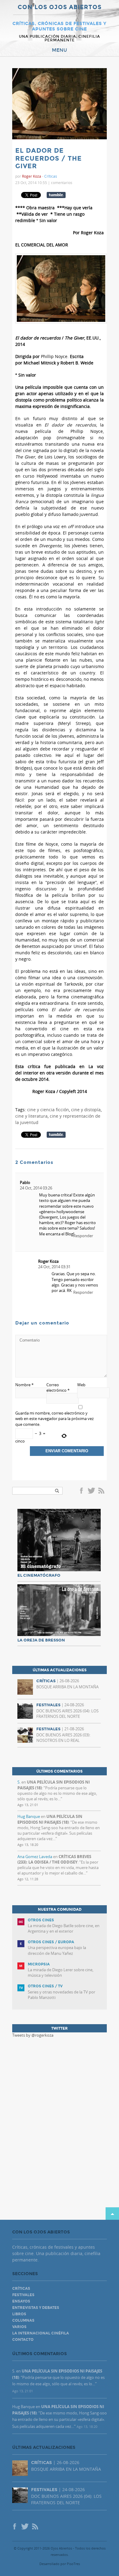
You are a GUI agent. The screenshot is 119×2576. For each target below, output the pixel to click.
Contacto (23, 2340)
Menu (60, 50)
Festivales (23, 2295)
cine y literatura (31, 1116)
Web (81, 1385)
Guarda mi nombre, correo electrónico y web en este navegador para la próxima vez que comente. (54, 1419)
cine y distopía (86, 1110)
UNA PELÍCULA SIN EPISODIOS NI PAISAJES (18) (50, 1819)
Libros (19, 2314)
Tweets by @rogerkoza (33, 2035)
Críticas (51, 176)
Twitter (91, 1491)
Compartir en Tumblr (56, 195)
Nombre (24, 1385)
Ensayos (21, 2301)
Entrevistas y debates (36, 2308)
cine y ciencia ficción (48, 1110)
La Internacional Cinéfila (41, 2333)
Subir (112, 2214)
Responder (83, 1236)
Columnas (23, 2320)
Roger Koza (48, 1261)
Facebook (82, 1491)
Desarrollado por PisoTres (60, 2564)
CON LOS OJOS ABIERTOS (60, 7)
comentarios (62, 183)
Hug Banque (29, 1816)
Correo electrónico (58, 1387)
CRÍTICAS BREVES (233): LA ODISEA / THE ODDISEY (54, 1859)
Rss (102, 1491)
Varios (19, 2327)
